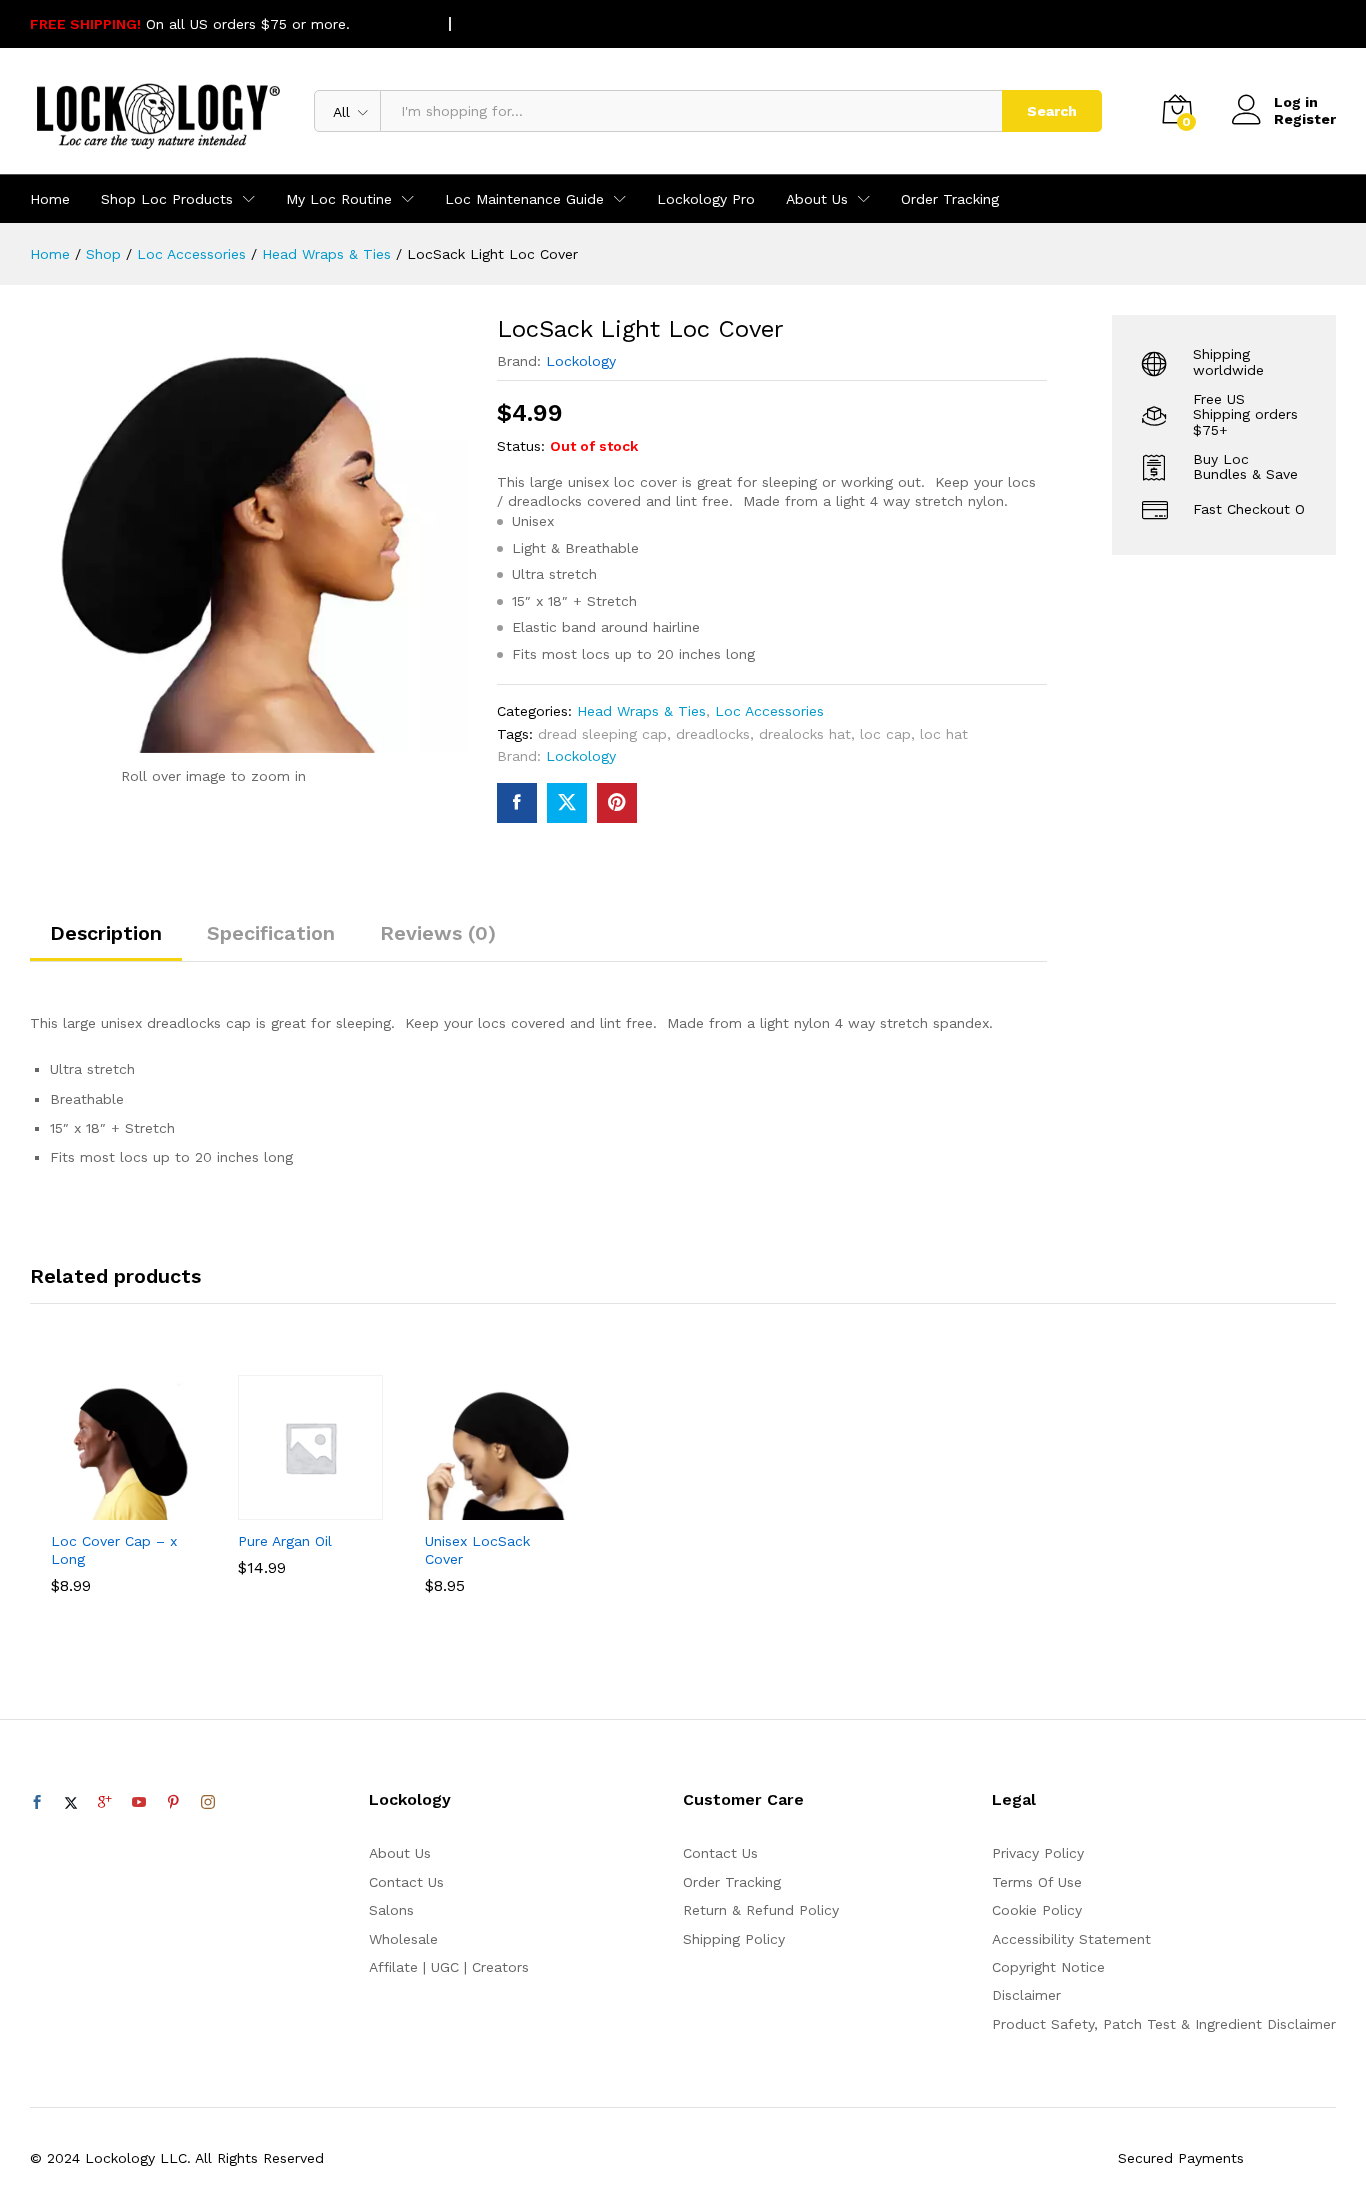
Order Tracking (950, 199)
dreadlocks (713, 734)
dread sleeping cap (602, 734)
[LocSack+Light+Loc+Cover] (567, 803)
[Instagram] (208, 1803)
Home (50, 199)
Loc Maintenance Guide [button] (524, 199)
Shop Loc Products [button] (167, 199)
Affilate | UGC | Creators (449, 1967)
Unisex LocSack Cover (477, 1550)
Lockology (581, 361)
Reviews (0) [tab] (438, 933)
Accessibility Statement (1071, 1939)
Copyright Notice (1048, 1967)
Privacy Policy (1038, 1853)
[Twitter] (71, 1803)
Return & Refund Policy (761, 1910)
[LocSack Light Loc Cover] (517, 803)
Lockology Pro (706, 199)
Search (1052, 111)
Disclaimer (1026, 1995)
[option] (123, 1511)
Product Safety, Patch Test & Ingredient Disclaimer (1164, 2024)
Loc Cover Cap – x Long (114, 1550)
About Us (400, 1853)
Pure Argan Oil (285, 1541)
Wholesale (403, 1939)
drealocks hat (805, 734)
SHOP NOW (393, 24)
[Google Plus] (105, 1803)
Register (1305, 119)
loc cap (885, 734)
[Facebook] (37, 1803)
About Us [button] (817, 199)
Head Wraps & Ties (641, 711)
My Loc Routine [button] (339, 199)
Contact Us (406, 1882)
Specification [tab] (271, 933)
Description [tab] (106, 933)
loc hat (944, 734)
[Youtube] (139, 1803)
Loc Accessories (769, 711)
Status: (521, 446)
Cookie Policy (1037, 1910)
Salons (391, 1910)
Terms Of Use (1037, 1882)
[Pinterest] (173, 1803)
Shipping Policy (734, 1939)
